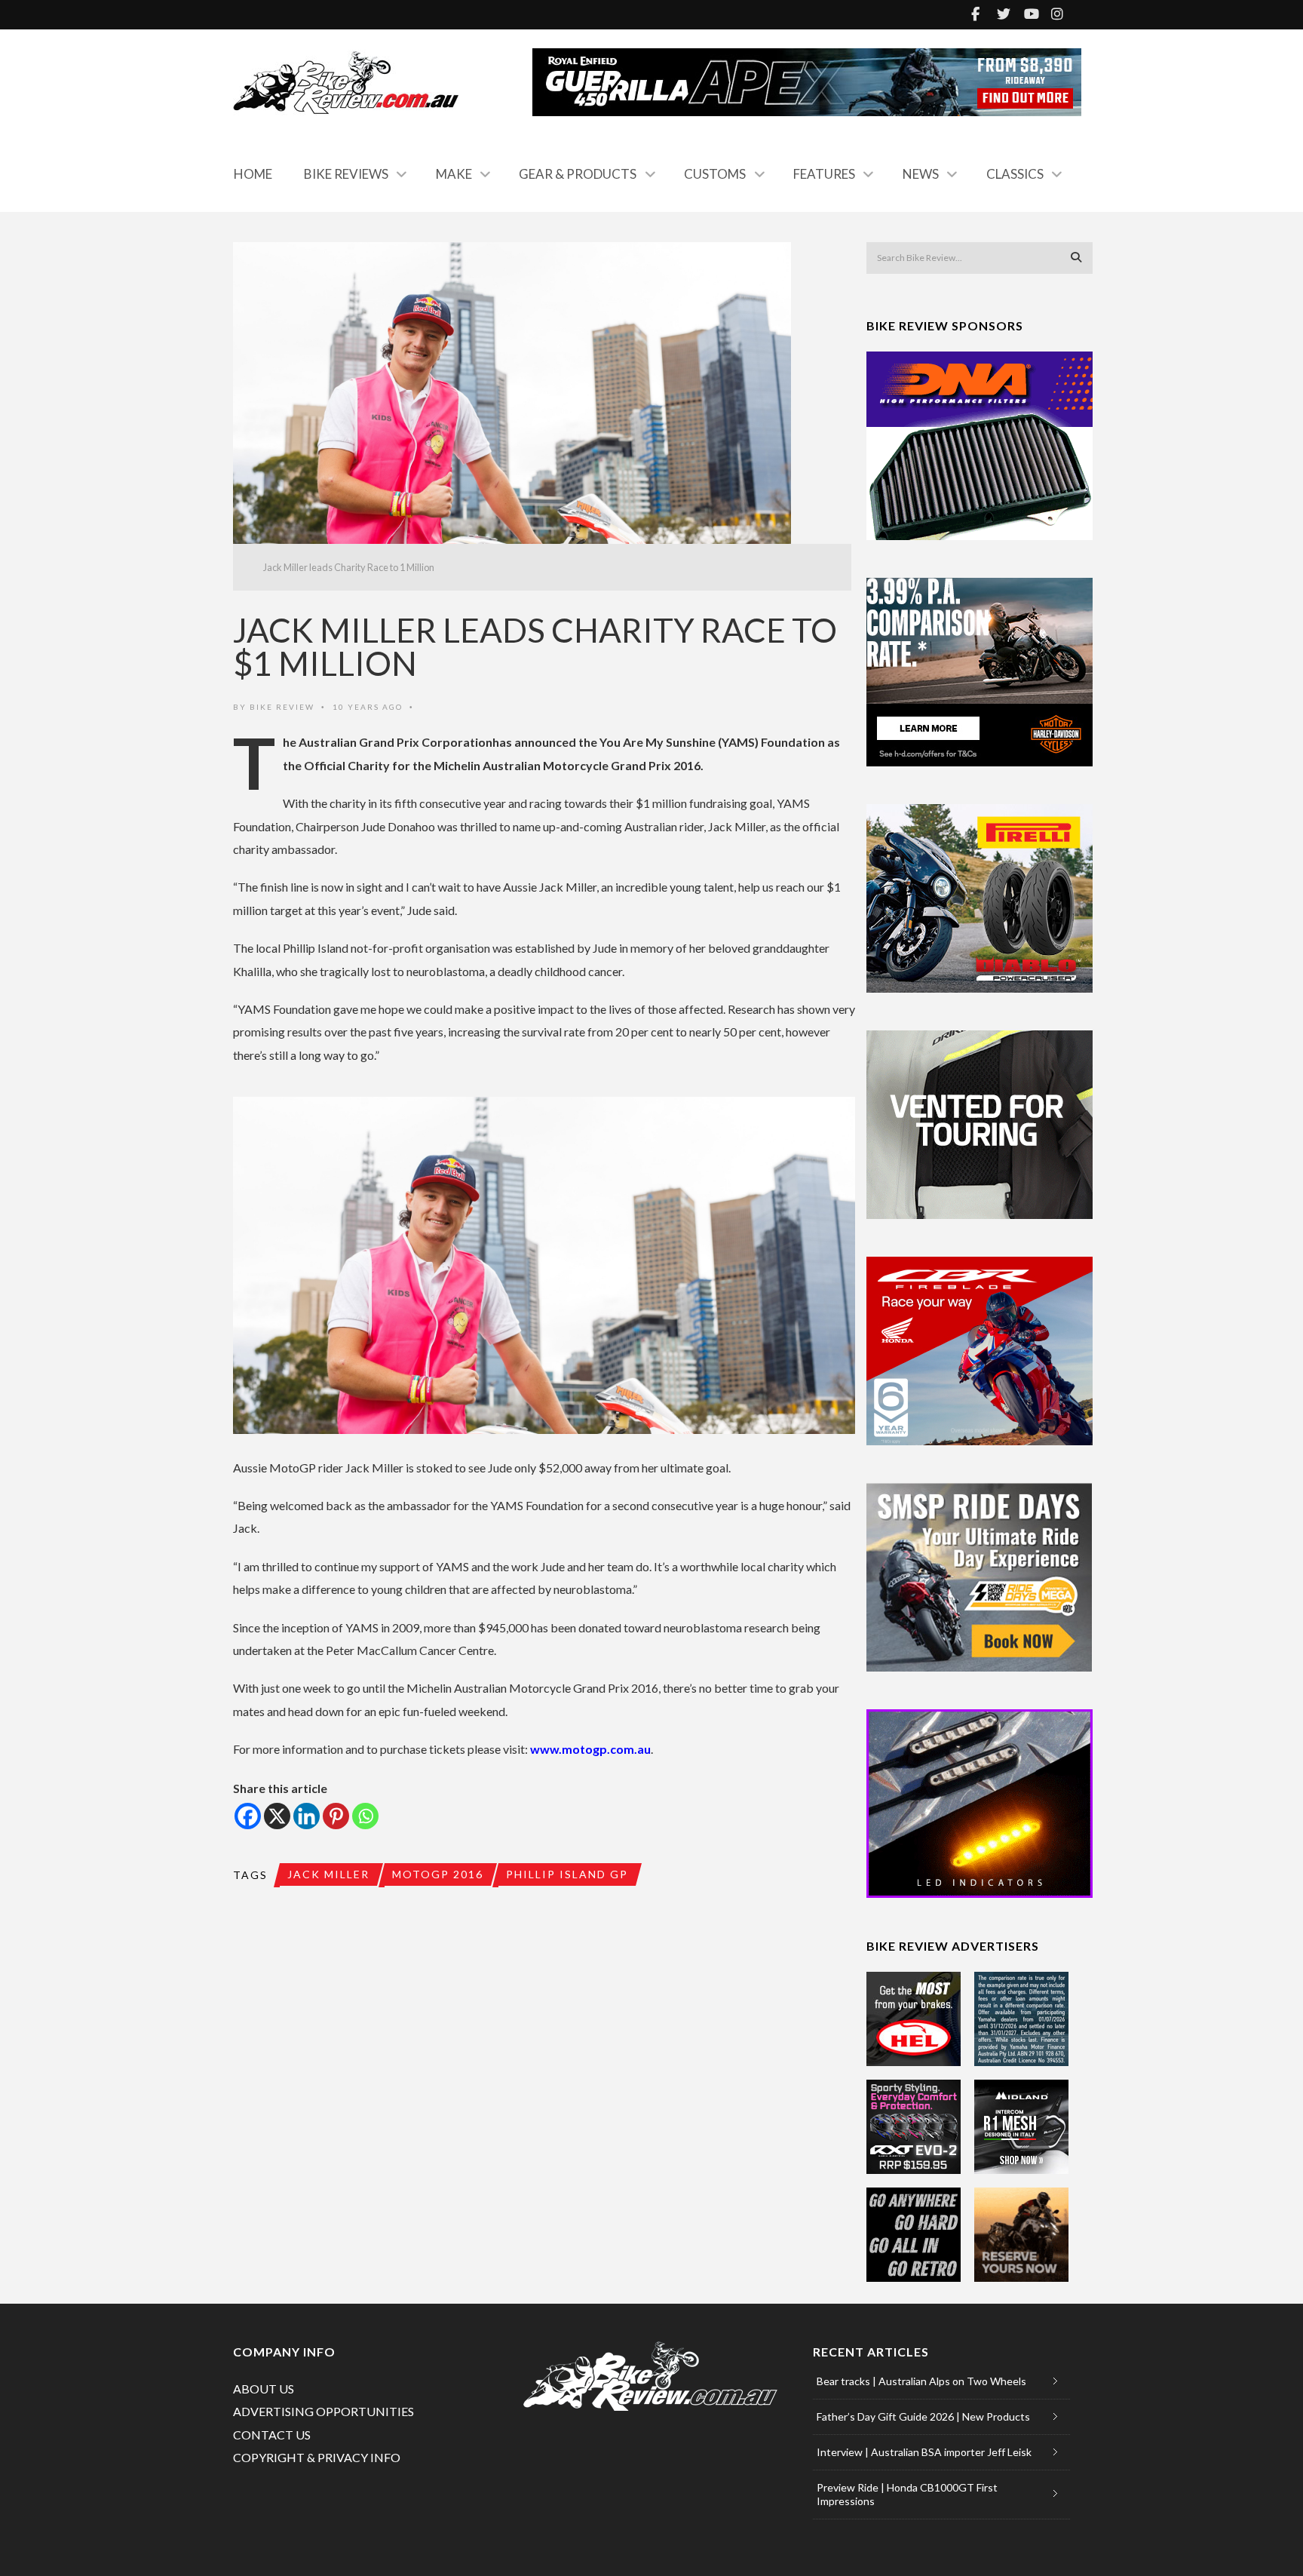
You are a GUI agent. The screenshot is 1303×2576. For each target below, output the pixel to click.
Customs (715, 174)
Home (253, 174)
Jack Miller (328, 1874)
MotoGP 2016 (438, 1874)
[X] (277, 1816)
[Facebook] (248, 1816)
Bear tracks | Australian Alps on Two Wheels (921, 2381)
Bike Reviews (346, 174)
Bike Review (282, 707)
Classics (1015, 174)
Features (824, 174)
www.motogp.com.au (590, 1749)
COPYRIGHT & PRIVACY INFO (317, 2457)
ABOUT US (264, 2389)
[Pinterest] (336, 1816)
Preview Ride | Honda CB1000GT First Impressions (907, 2494)
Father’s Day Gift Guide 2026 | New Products (923, 2416)
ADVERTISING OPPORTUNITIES (323, 2411)
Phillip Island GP (567, 1874)
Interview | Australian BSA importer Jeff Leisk (924, 2452)
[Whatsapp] (365, 1816)
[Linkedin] (307, 1816)
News (921, 174)
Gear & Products (578, 174)
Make (454, 174)
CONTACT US (272, 2435)
